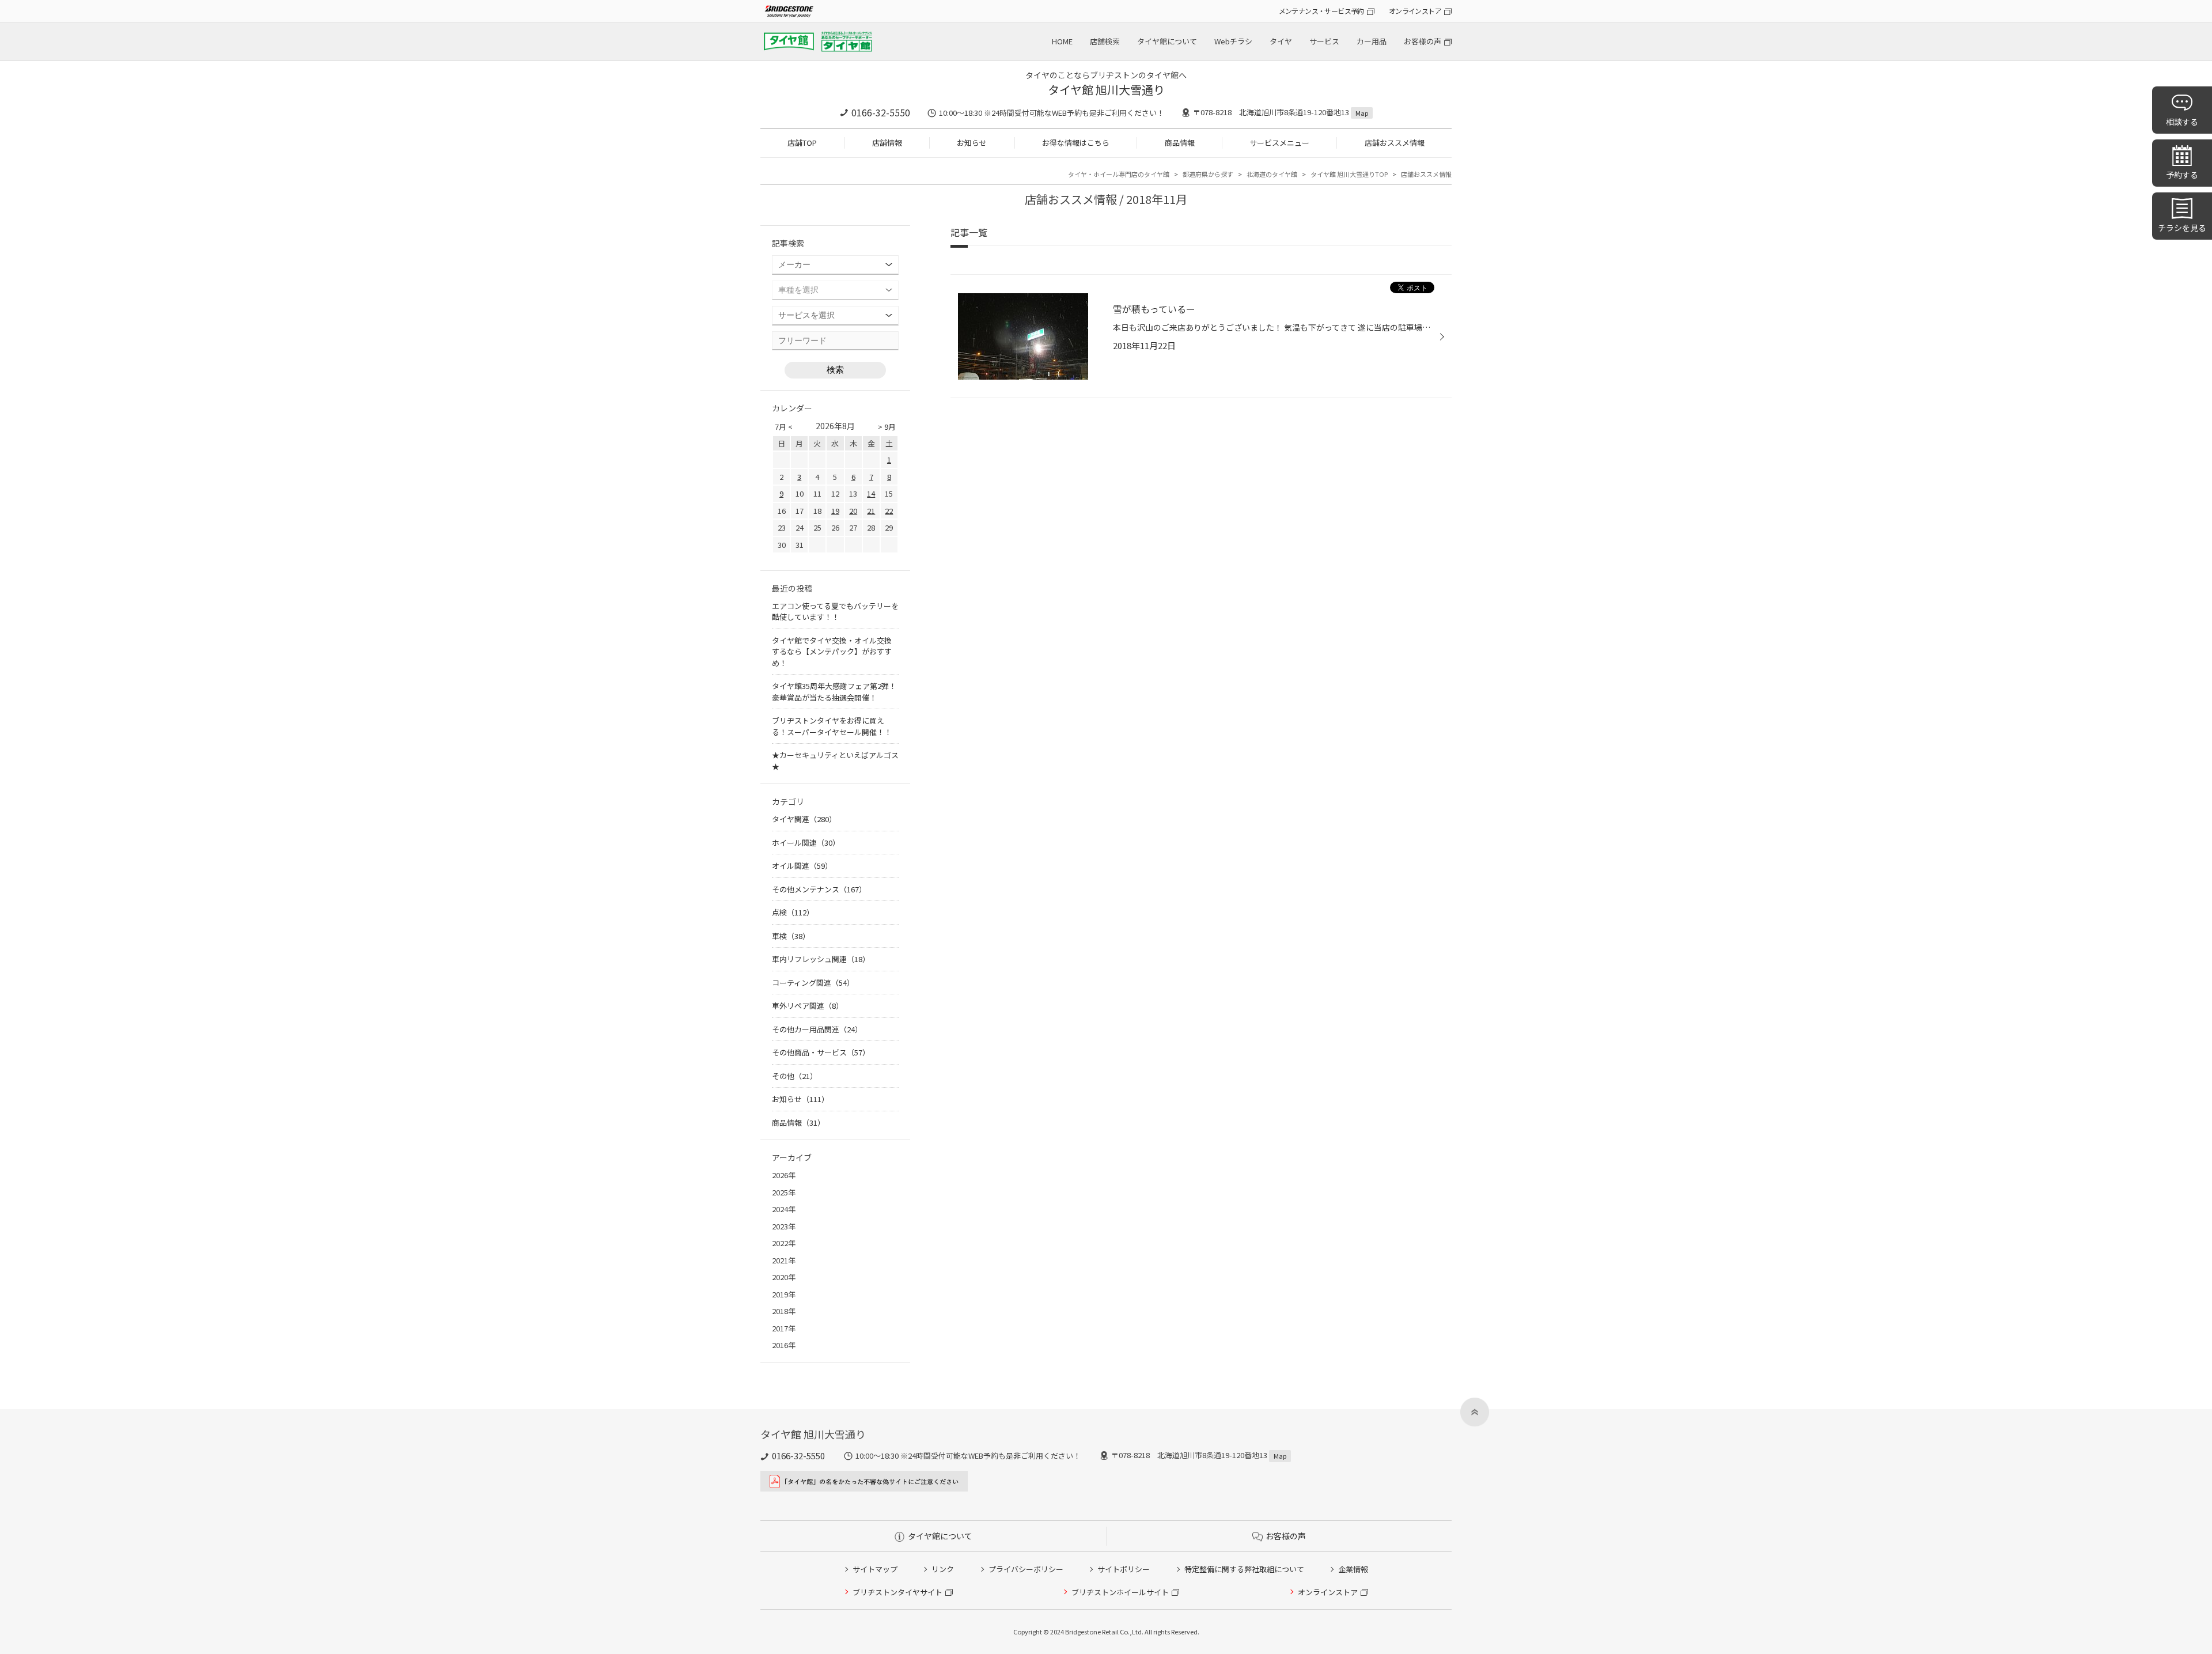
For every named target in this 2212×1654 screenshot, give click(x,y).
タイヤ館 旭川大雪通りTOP (1349, 174)
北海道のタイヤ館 (1272, 174)
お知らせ (972, 143)
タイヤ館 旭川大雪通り (1106, 90)
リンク (943, 1569)
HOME (1062, 41)
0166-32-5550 (881, 112)
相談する (2182, 122)
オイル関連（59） (802, 866)
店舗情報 (887, 143)
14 (871, 493)
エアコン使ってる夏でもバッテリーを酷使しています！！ (835, 612)
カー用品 (1372, 41)
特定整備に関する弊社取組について (1244, 1569)
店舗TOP (802, 143)
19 (835, 511)
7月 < (784, 427)
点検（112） (793, 912)
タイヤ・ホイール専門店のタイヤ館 (1119, 174)
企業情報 (1353, 1569)
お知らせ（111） (800, 1099)
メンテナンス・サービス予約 (1321, 11)
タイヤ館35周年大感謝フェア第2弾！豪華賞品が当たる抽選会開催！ (834, 692)
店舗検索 (1105, 41)
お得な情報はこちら (1076, 143)
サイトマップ (875, 1569)
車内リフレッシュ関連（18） (821, 959)
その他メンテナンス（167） (819, 889)
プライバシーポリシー (1026, 1569)
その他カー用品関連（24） (817, 1029)
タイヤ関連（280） (804, 819)
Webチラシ (1233, 41)
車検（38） (791, 936)
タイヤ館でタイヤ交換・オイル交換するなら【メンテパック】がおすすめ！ (832, 652)
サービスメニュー (1279, 143)
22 (889, 511)
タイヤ (1281, 41)
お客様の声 (1423, 41)
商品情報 (1180, 143)
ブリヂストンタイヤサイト (897, 1592)
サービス (1324, 41)
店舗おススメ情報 (1395, 143)
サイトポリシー (1124, 1569)
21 (871, 511)
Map (1362, 113)
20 (853, 511)
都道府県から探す (1208, 174)
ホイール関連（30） (806, 843)
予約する (2182, 175)
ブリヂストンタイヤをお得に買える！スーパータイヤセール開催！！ (832, 726)
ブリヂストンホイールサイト (1120, 1592)
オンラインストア (1415, 11)
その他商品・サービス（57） (821, 1052)
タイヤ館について (1167, 41)
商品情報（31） (798, 1123)
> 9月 (887, 427)
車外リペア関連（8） (808, 1006)
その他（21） (795, 1076)
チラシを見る (2182, 228)
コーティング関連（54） (813, 983)
